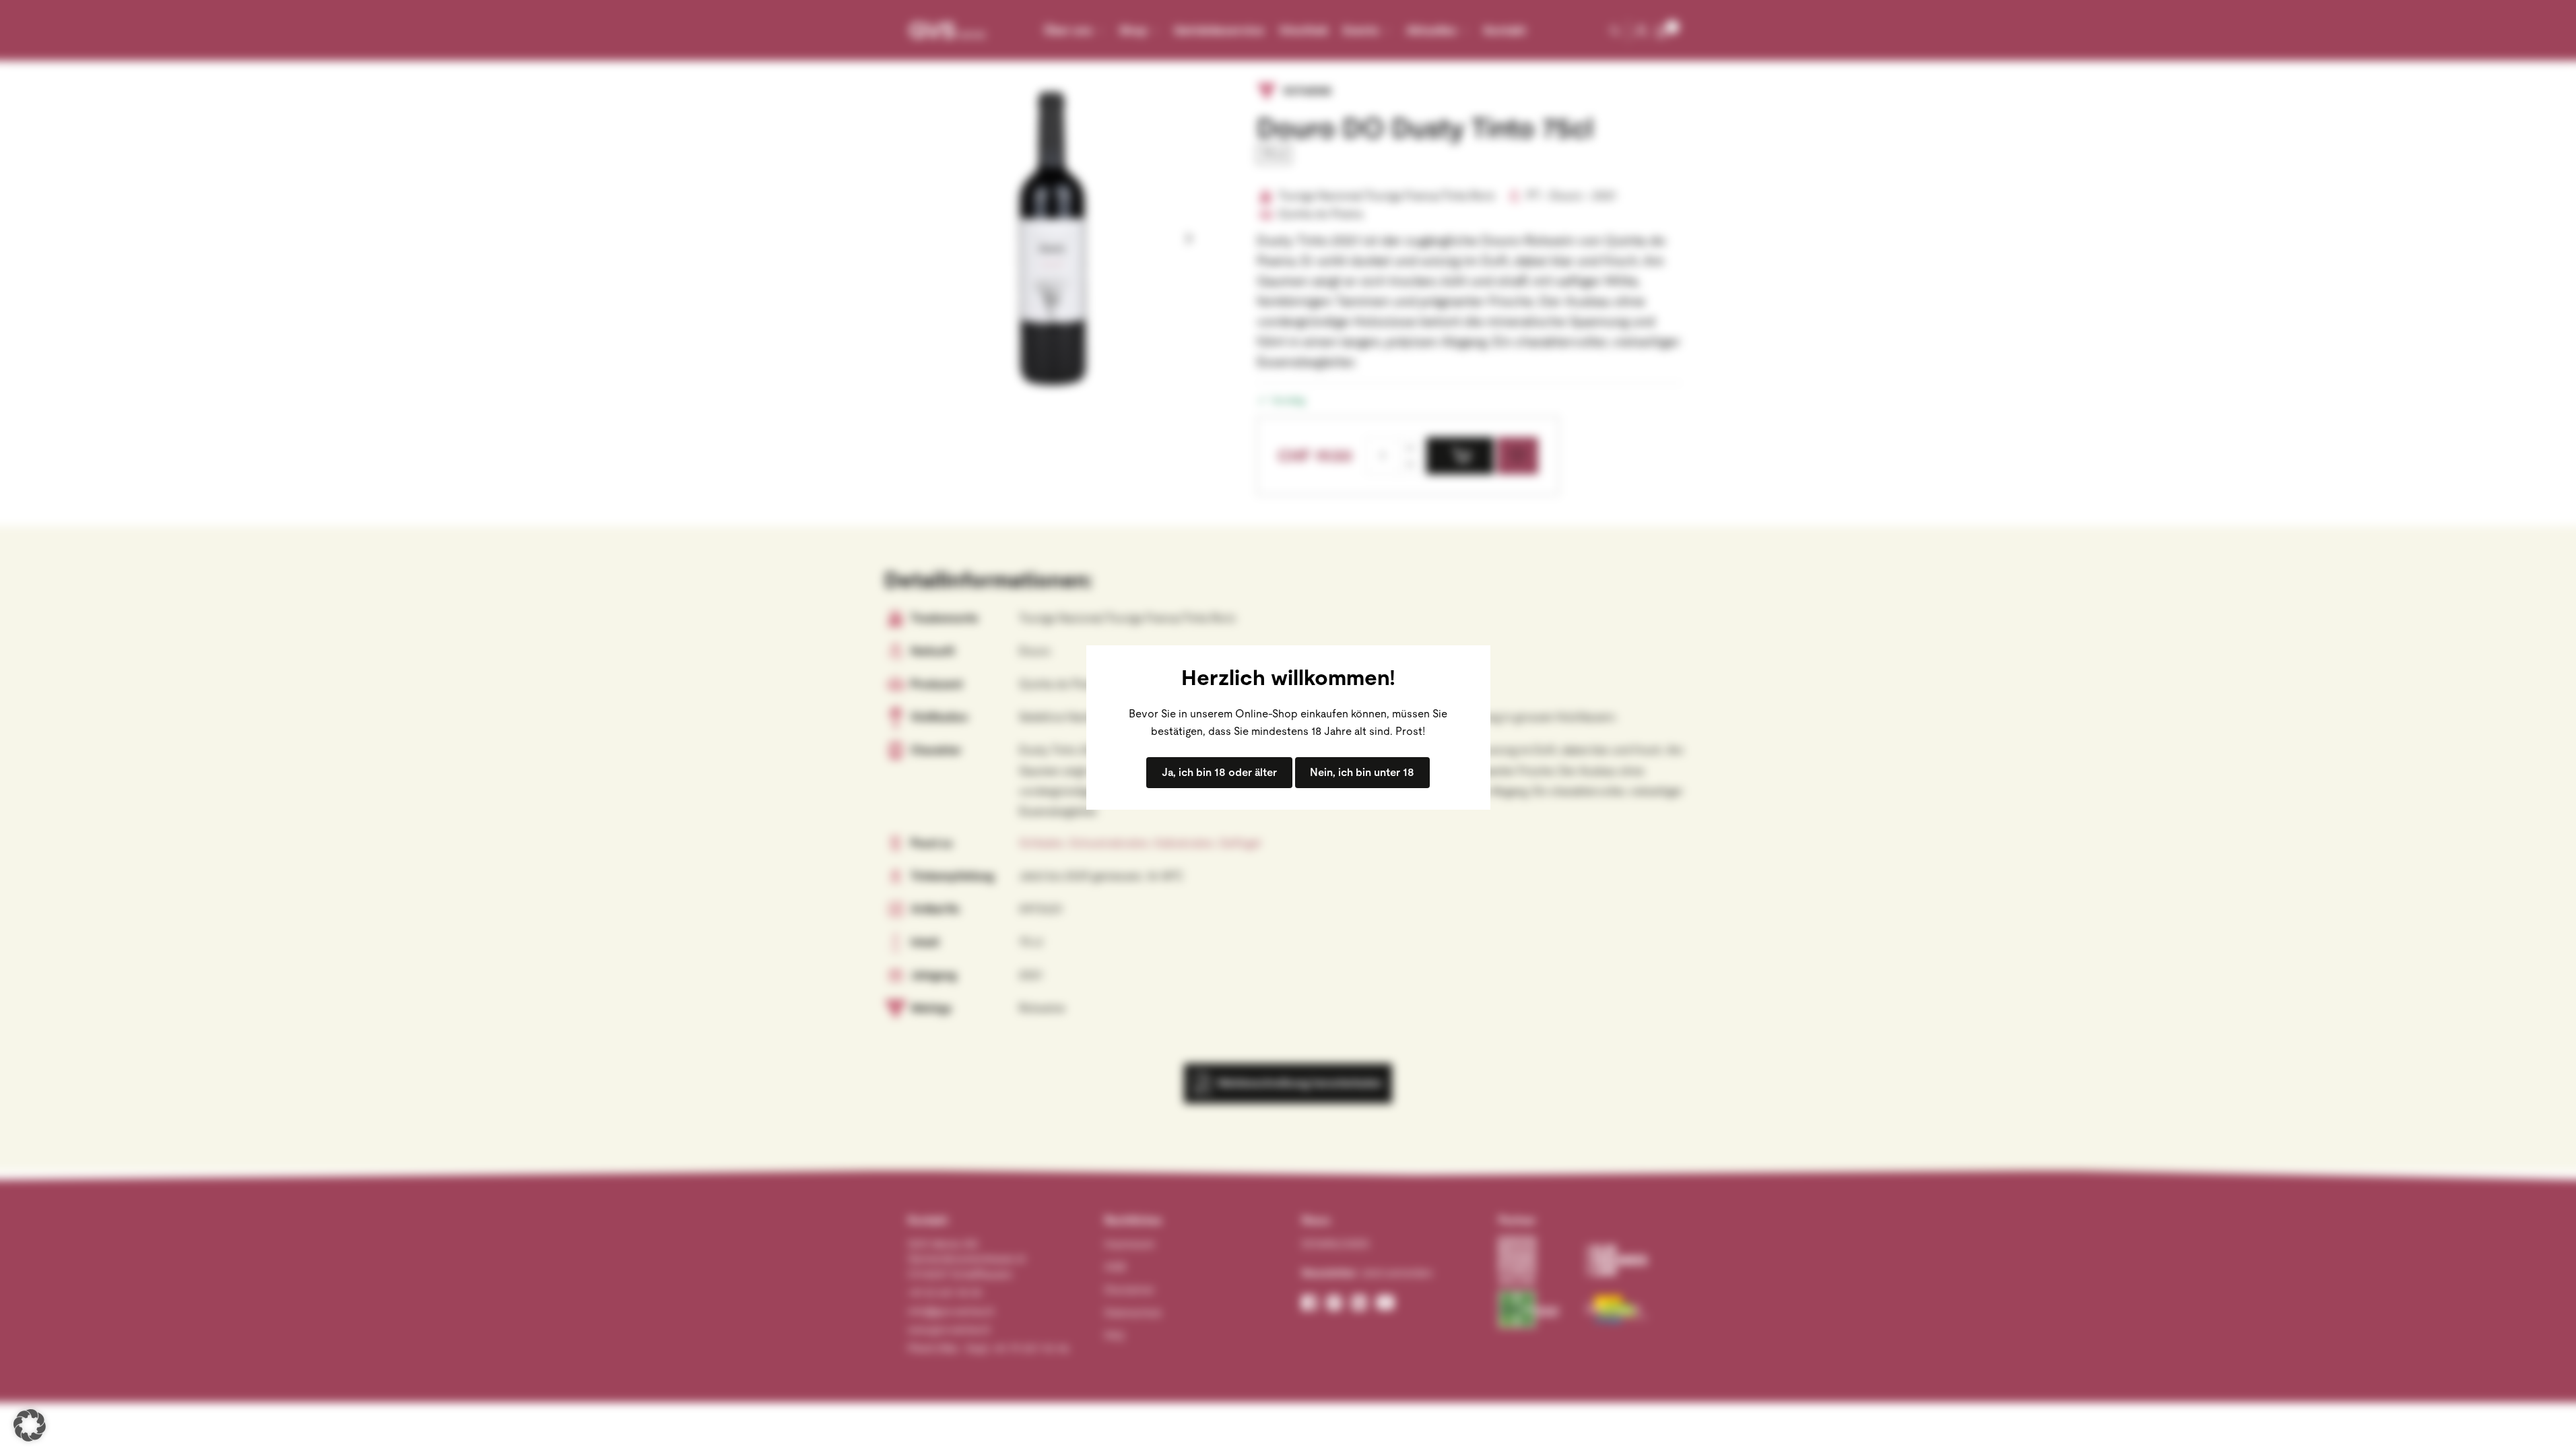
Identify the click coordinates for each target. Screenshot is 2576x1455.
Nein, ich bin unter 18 (1362, 772)
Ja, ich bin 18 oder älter (1219, 772)
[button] (30, 1425)
